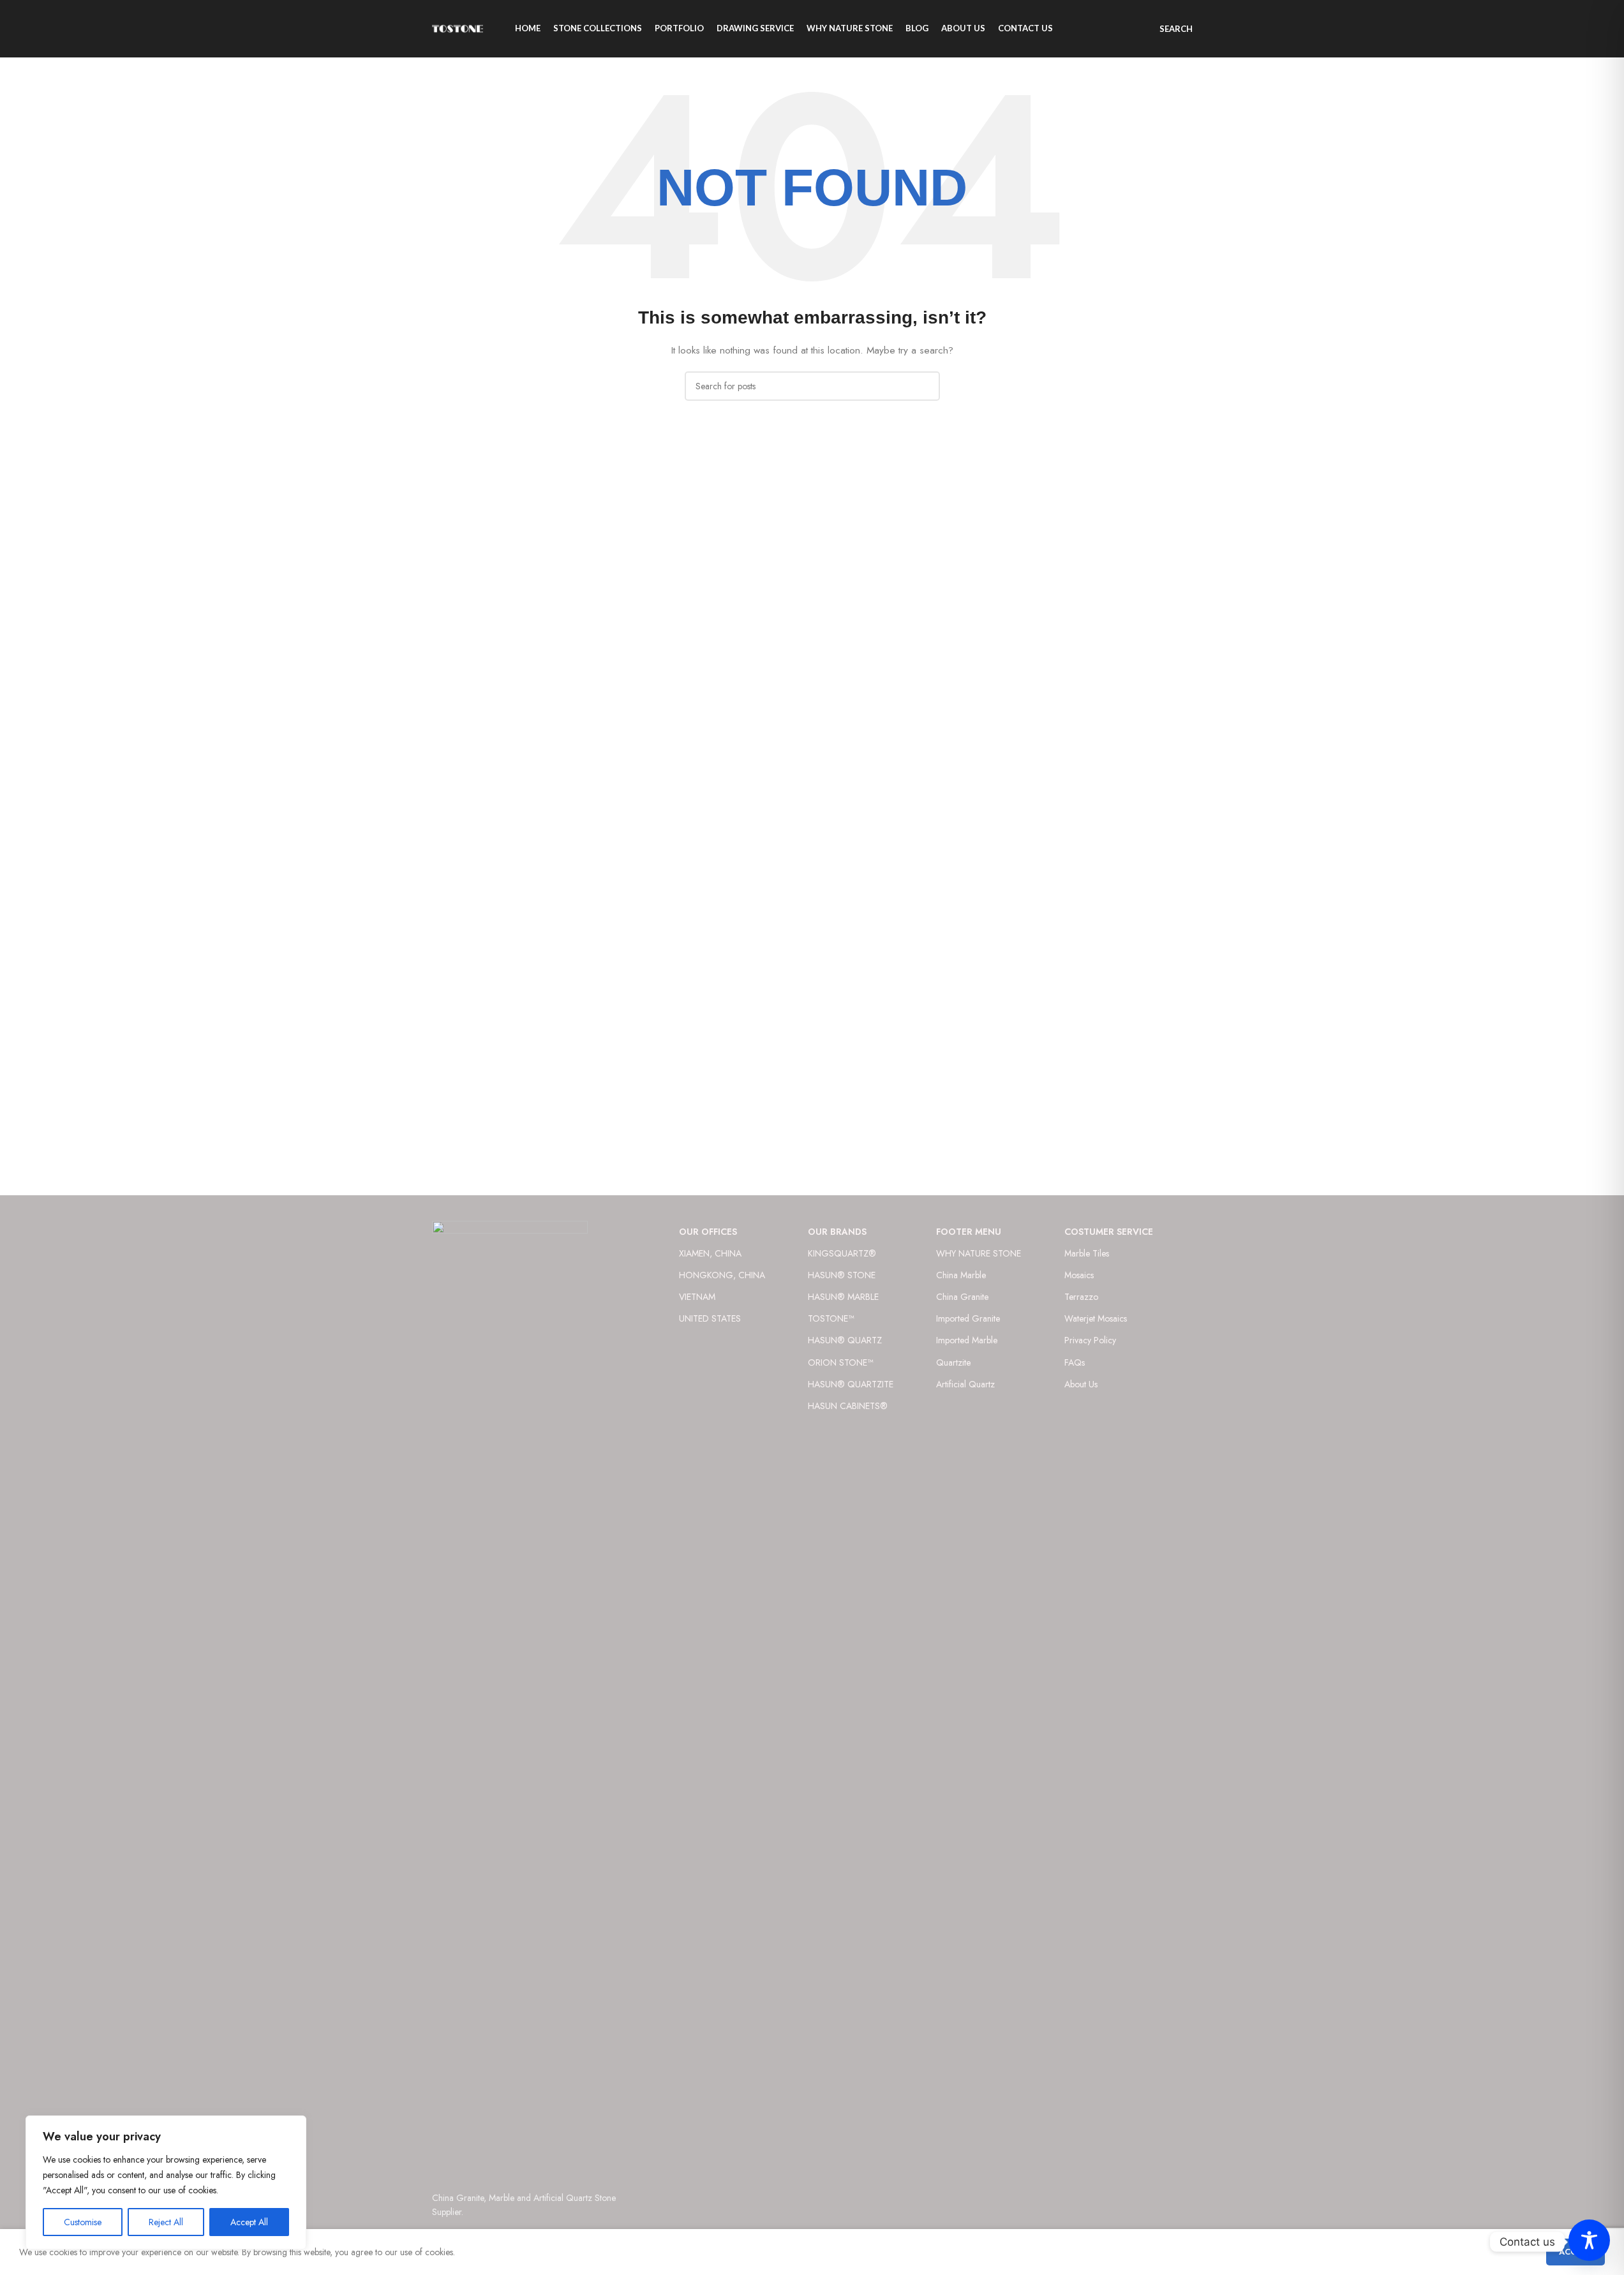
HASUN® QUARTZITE (851, 1384)
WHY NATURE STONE (979, 1253)
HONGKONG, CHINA (722, 1275)
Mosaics (1079, 1275)
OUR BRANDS (837, 1232)
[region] (166, 2182)
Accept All (249, 2222)
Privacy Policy (1090, 1340)
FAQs (1075, 1362)
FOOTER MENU (969, 1232)
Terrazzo (1081, 1297)
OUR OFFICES (708, 1232)
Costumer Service (1109, 1232)
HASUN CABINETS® (848, 1406)
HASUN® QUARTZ (845, 1340)
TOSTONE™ (831, 1318)
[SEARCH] (925, 386)
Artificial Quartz (965, 1384)
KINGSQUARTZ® (842, 1253)
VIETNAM (697, 1297)
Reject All (166, 2222)
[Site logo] (458, 27)
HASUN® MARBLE (843, 1297)
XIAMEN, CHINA (710, 1253)
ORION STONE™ (840, 1362)
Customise (83, 2222)
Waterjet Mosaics (1096, 1318)
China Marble (961, 1275)
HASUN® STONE (842, 1275)
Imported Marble (967, 1340)
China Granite (962, 1297)
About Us (1081, 1384)
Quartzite (953, 1362)
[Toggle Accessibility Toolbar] (1589, 2240)
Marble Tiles (1087, 1253)
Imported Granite (968, 1318)
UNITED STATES (710, 1318)
